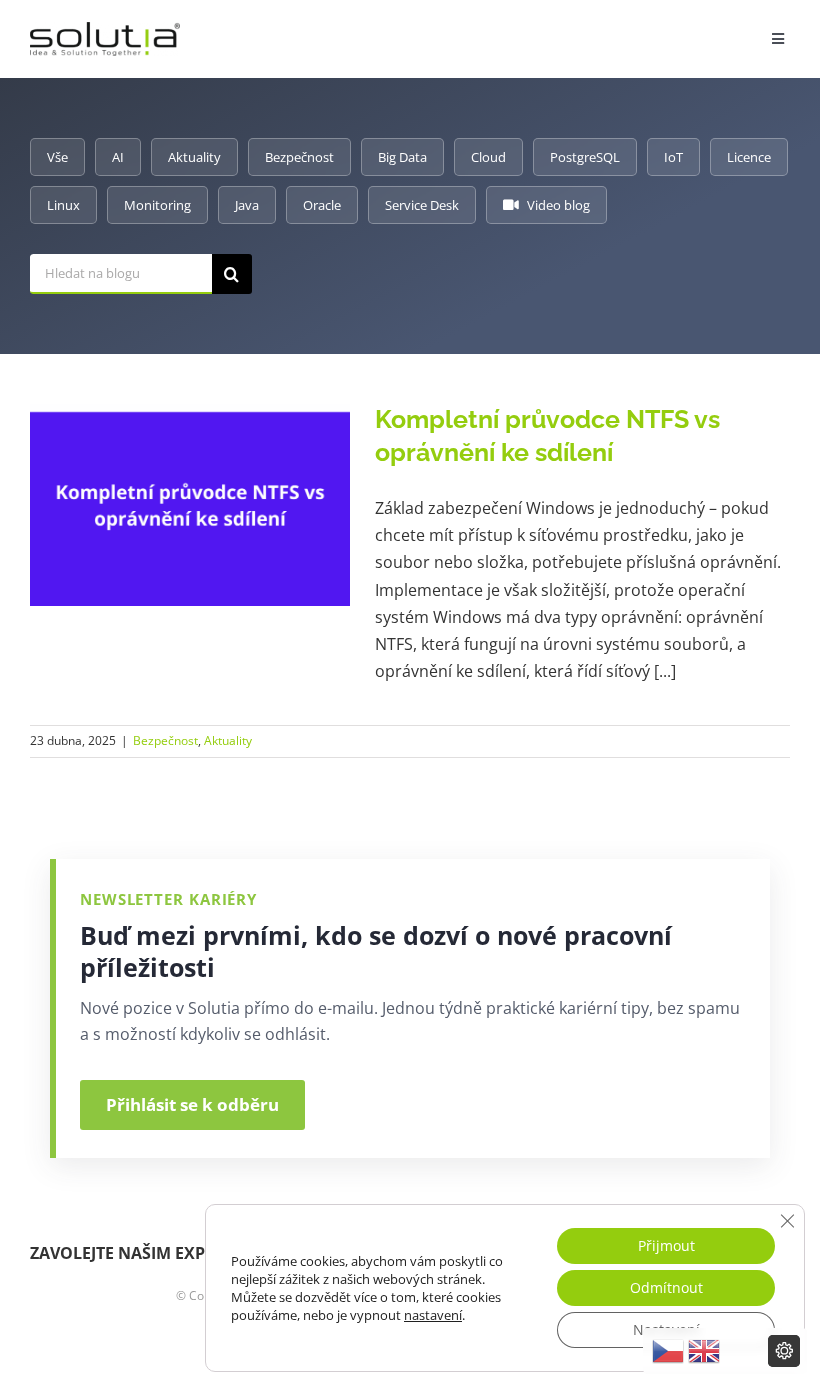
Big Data (402, 157)
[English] (704, 1351)
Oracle (322, 205)
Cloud (488, 157)
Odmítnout (666, 1287)
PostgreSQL (585, 157)
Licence (749, 157)
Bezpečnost (299, 157)
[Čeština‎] (668, 1351)
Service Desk (422, 205)
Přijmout (666, 1245)
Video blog (558, 205)
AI (118, 157)
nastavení (433, 1315)
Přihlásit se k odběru (192, 1104)
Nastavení (666, 1329)
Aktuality (194, 157)
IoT (673, 157)
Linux (63, 205)
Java (247, 205)
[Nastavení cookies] (784, 1351)
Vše (57, 157)
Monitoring (157, 205)
